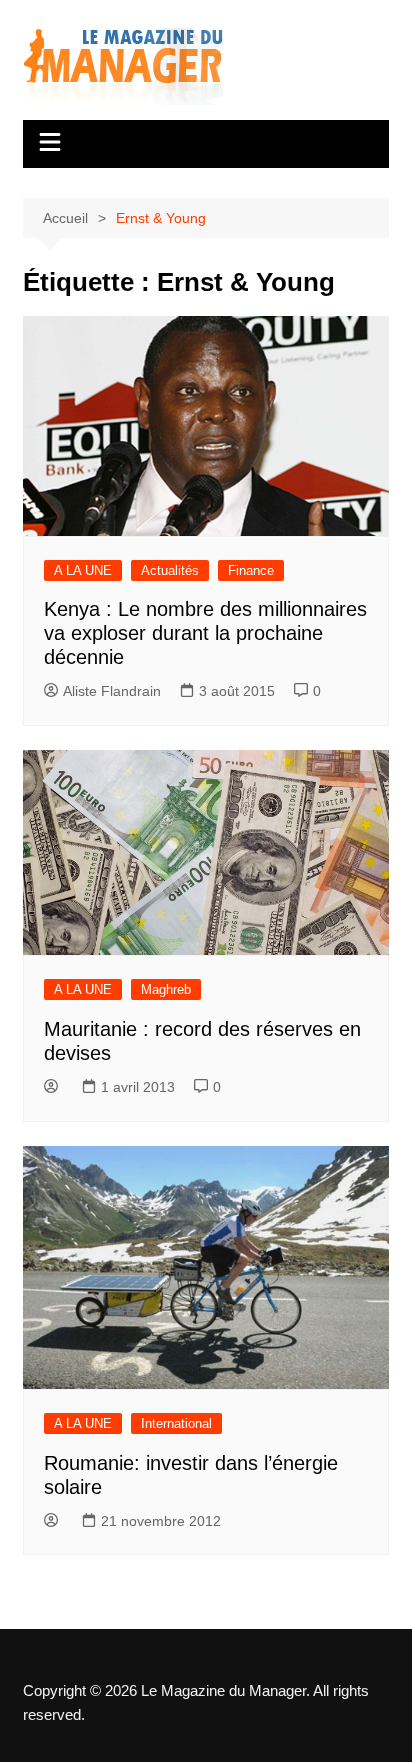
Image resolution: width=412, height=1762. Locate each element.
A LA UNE (83, 570)
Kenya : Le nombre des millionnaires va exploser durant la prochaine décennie (205, 633)
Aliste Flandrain (112, 691)
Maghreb (166, 989)
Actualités (170, 570)
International (176, 1423)
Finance (251, 570)
